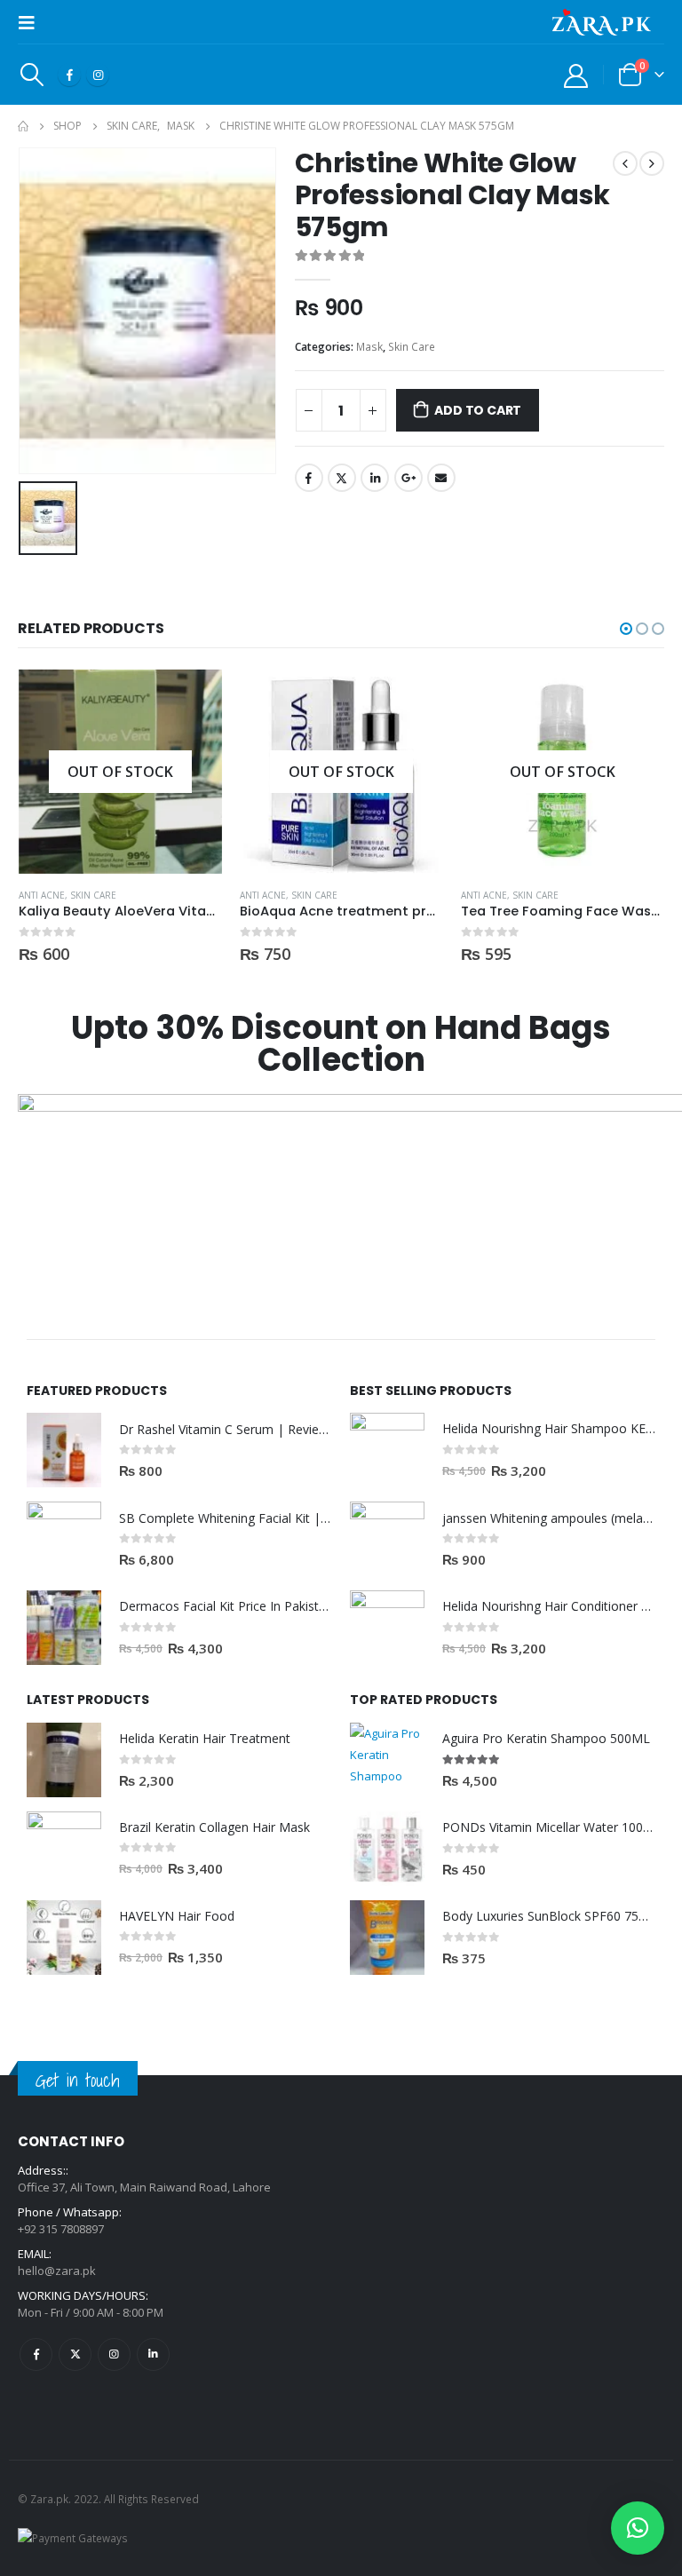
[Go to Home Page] (23, 126)
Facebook (309, 478)
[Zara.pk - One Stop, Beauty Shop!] (602, 22)
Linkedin (153, 2354)
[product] (64, 1450)
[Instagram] (98, 75)
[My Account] (576, 75)
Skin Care (412, 347)
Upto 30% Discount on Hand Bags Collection (341, 1044)
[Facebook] (69, 75)
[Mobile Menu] (32, 22)
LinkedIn (375, 478)
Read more (193, 699)
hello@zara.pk (57, 2271)
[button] (626, 629)
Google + (408, 478)
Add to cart (478, 410)
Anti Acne (42, 895)
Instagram (114, 2354)
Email (441, 478)
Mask (369, 347)
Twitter (342, 478)
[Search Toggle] (31, 75)
